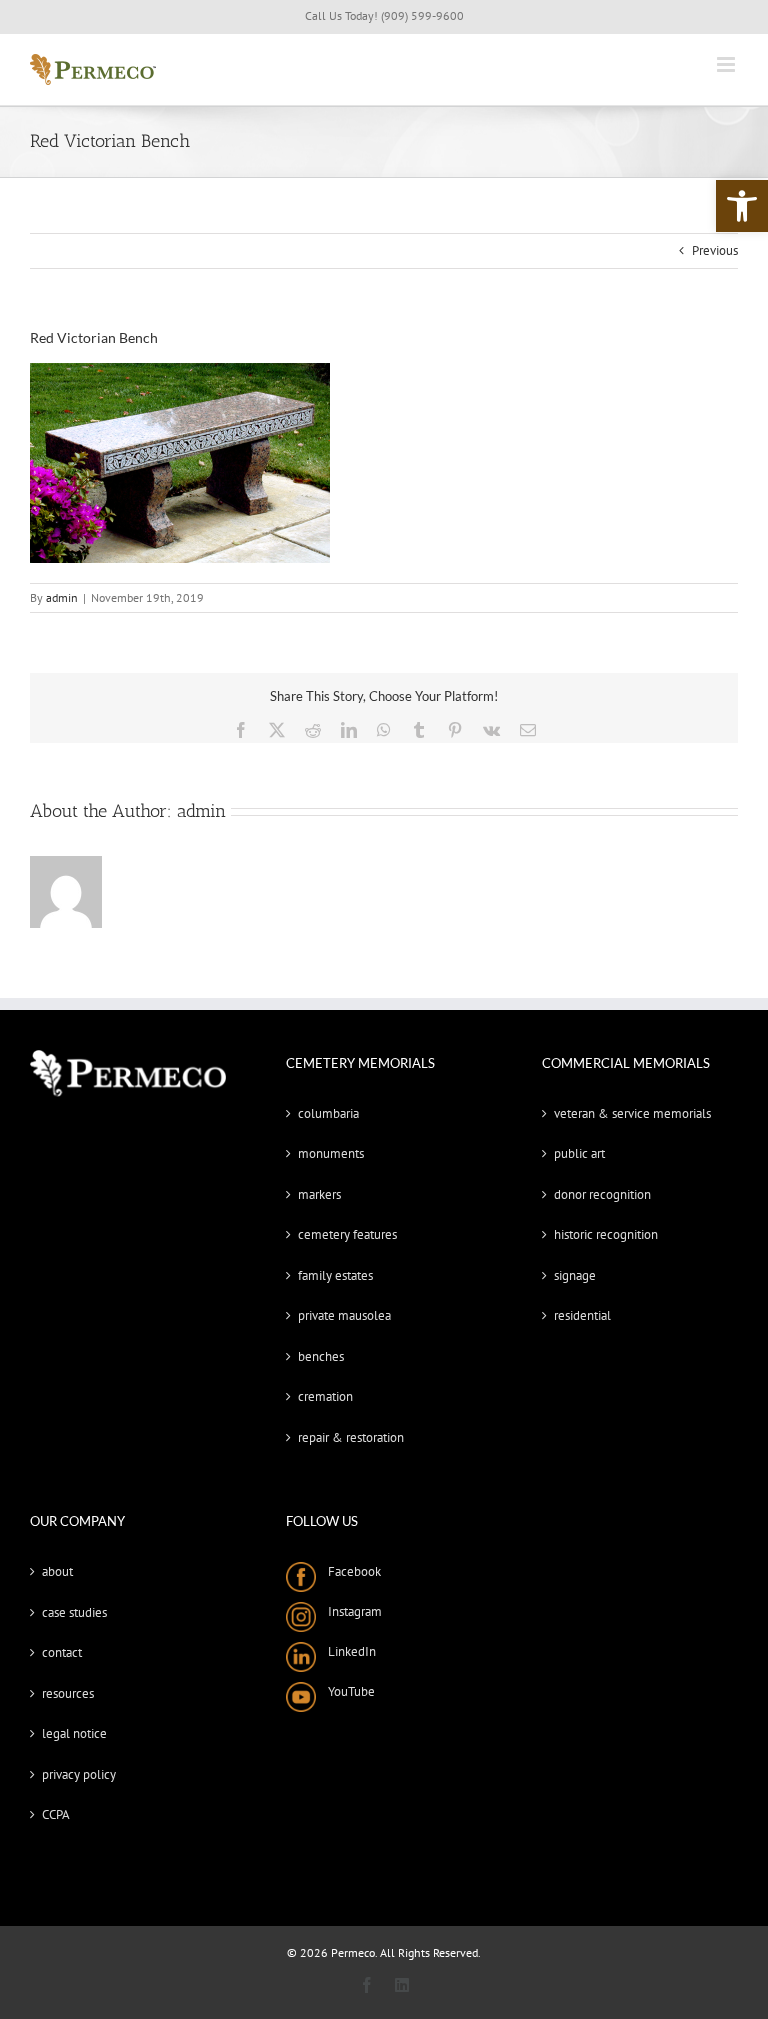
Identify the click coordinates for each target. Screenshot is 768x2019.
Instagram (349, 1611)
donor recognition (602, 1194)
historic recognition (606, 1234)
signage (575, 1275)
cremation (325, 1396)
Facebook (348, 1571)
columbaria (328, 1113)
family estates (335, 1275)
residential (582, 1315)
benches (321, 1356)
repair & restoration (351, 1437)
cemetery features (347, 1234)
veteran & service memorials (632, 1113)
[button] (742, 206)
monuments (331, 1153)
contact (62, 1652)
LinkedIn (346, 1651)
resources (68, 1693)
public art (579, 1153)
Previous (715, 250)
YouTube (345, 1691)
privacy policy (79, 1774)
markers (319, 1194)
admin (62, 597)
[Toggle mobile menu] (727, 64)
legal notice (74, 1733)
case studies (74, 1612)
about (57, 1571)
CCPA (56, 1814)
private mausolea (344, 1315)
